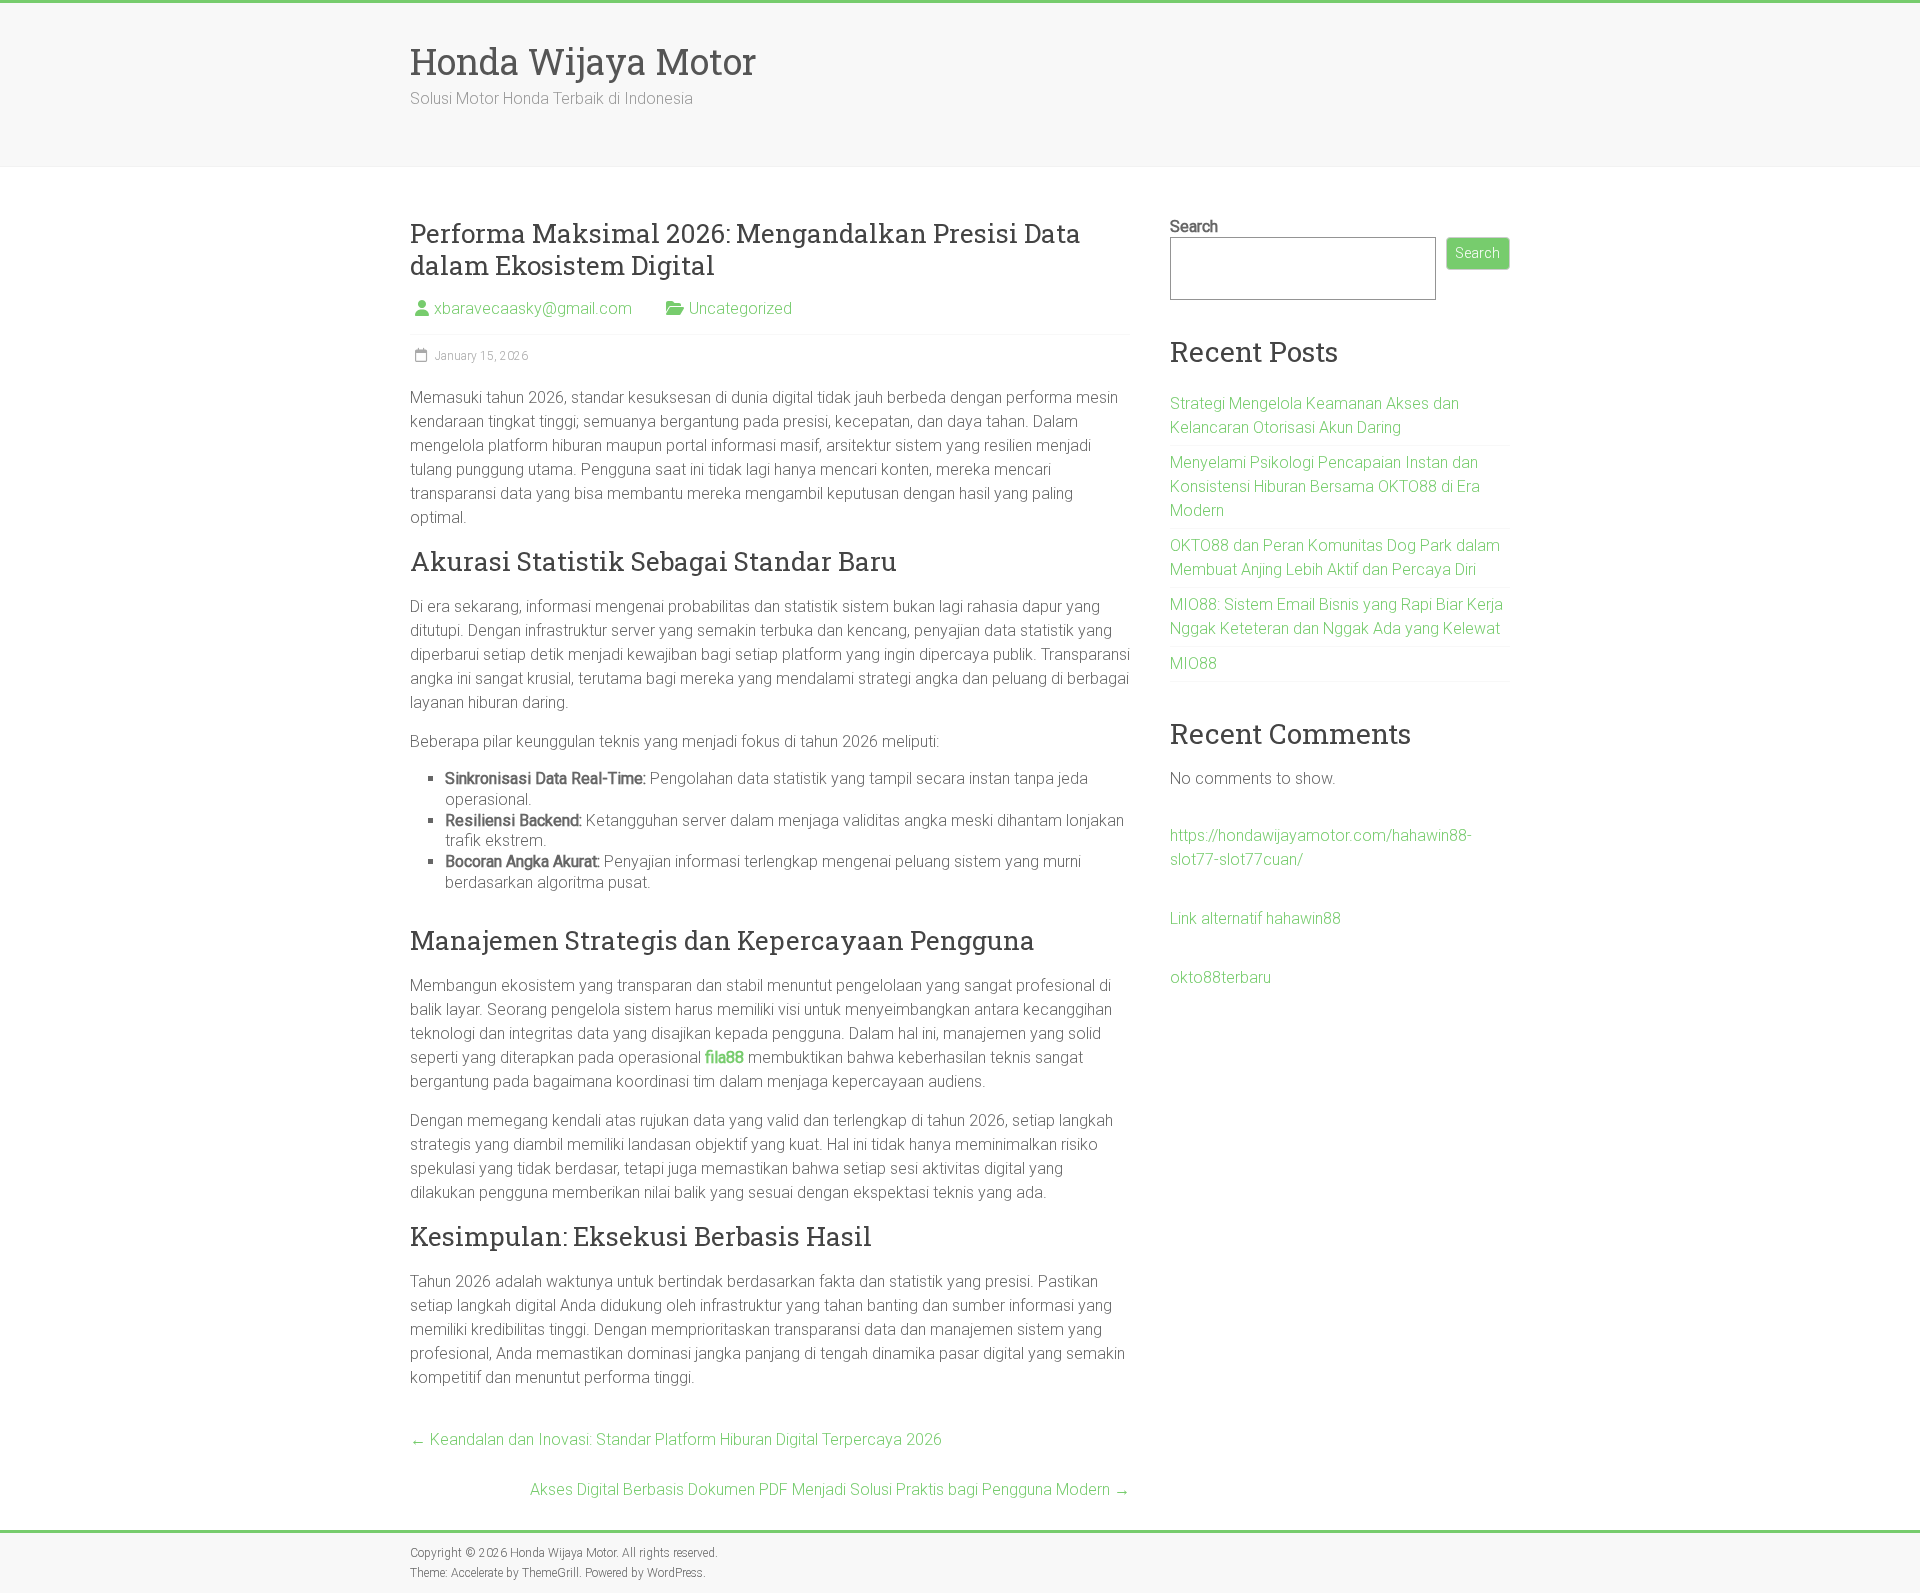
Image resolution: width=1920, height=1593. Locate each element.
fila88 (724, 1057)
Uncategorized (740, 308)
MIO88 (1193, 663)
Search (1194, 226)
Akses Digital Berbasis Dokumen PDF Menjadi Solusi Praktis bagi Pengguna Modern (830, 1489)
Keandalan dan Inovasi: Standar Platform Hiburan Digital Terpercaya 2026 (676, 1439)
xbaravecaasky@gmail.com (533, 308)
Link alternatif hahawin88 (1255, 918)
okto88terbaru (1220, 977)
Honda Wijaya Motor (583, 61)
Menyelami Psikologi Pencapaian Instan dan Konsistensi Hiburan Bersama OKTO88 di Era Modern (1325, 486)
